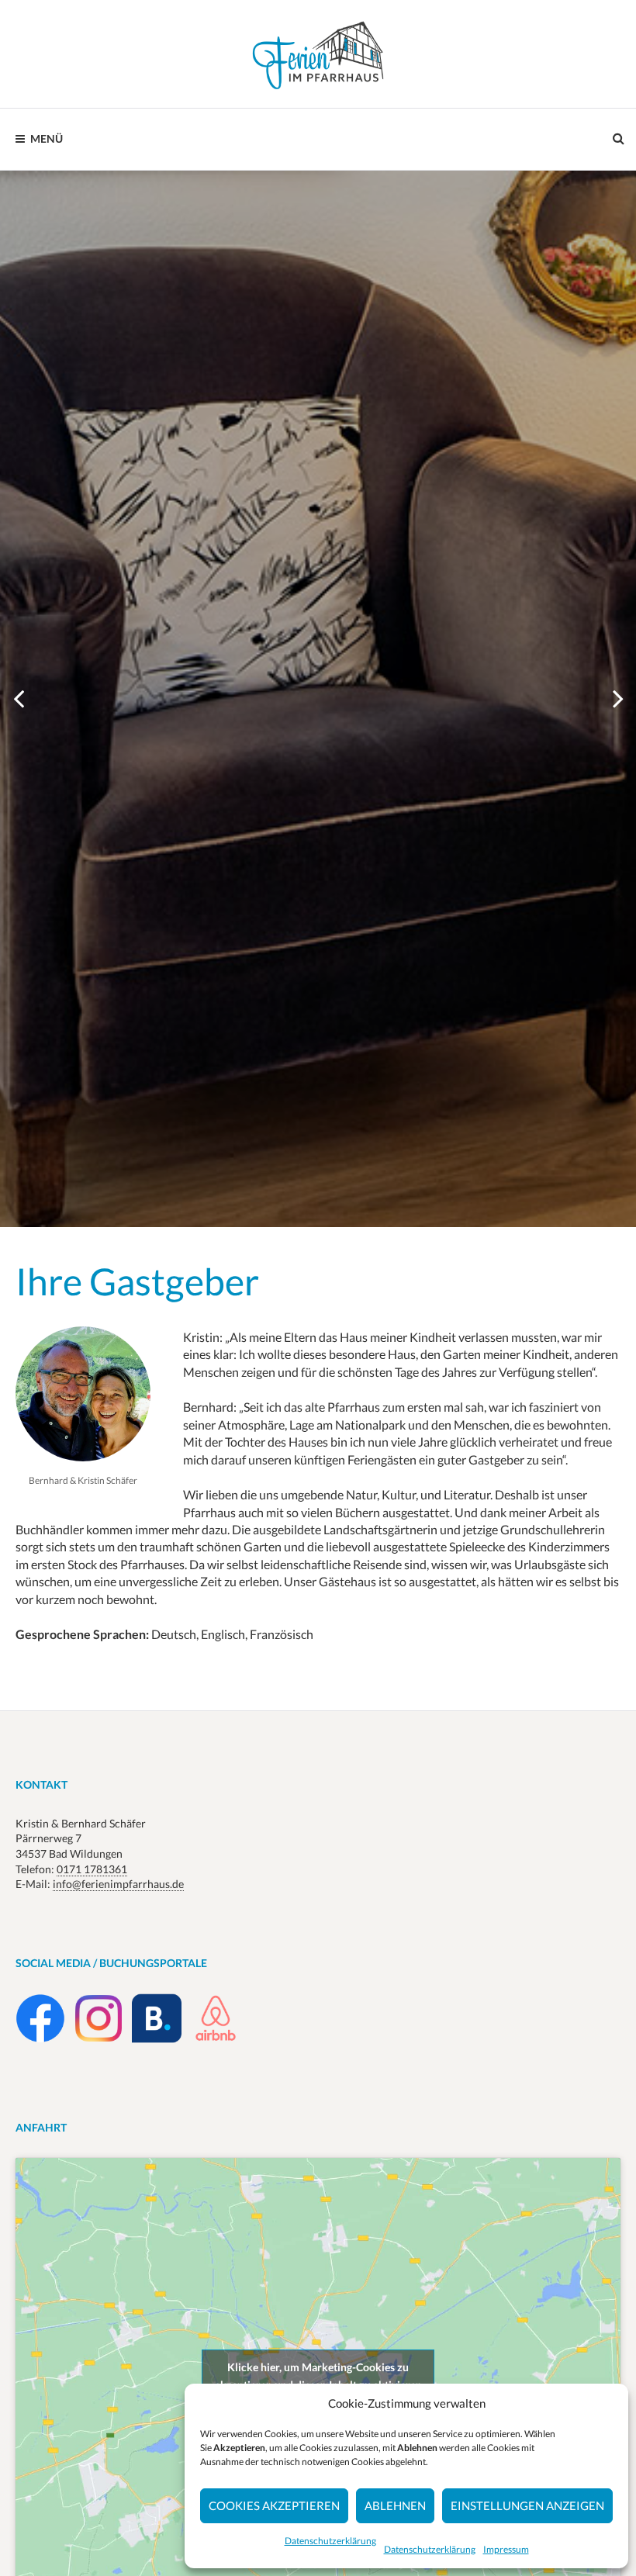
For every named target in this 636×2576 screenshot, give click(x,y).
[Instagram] (99, 2039)
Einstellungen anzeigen (527, 2505)
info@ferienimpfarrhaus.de (118, 1884)
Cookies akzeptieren (274, 2505)
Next (617, 699)
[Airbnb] (216, 2039)
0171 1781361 (92, 1869)
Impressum (506, 2549)
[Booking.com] (157, 2039)
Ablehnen (395, 2505)
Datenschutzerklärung (330, 2541)
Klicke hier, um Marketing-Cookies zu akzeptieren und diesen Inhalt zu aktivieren (318, 2376)
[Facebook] (40, 2039)
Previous (19, 699)
